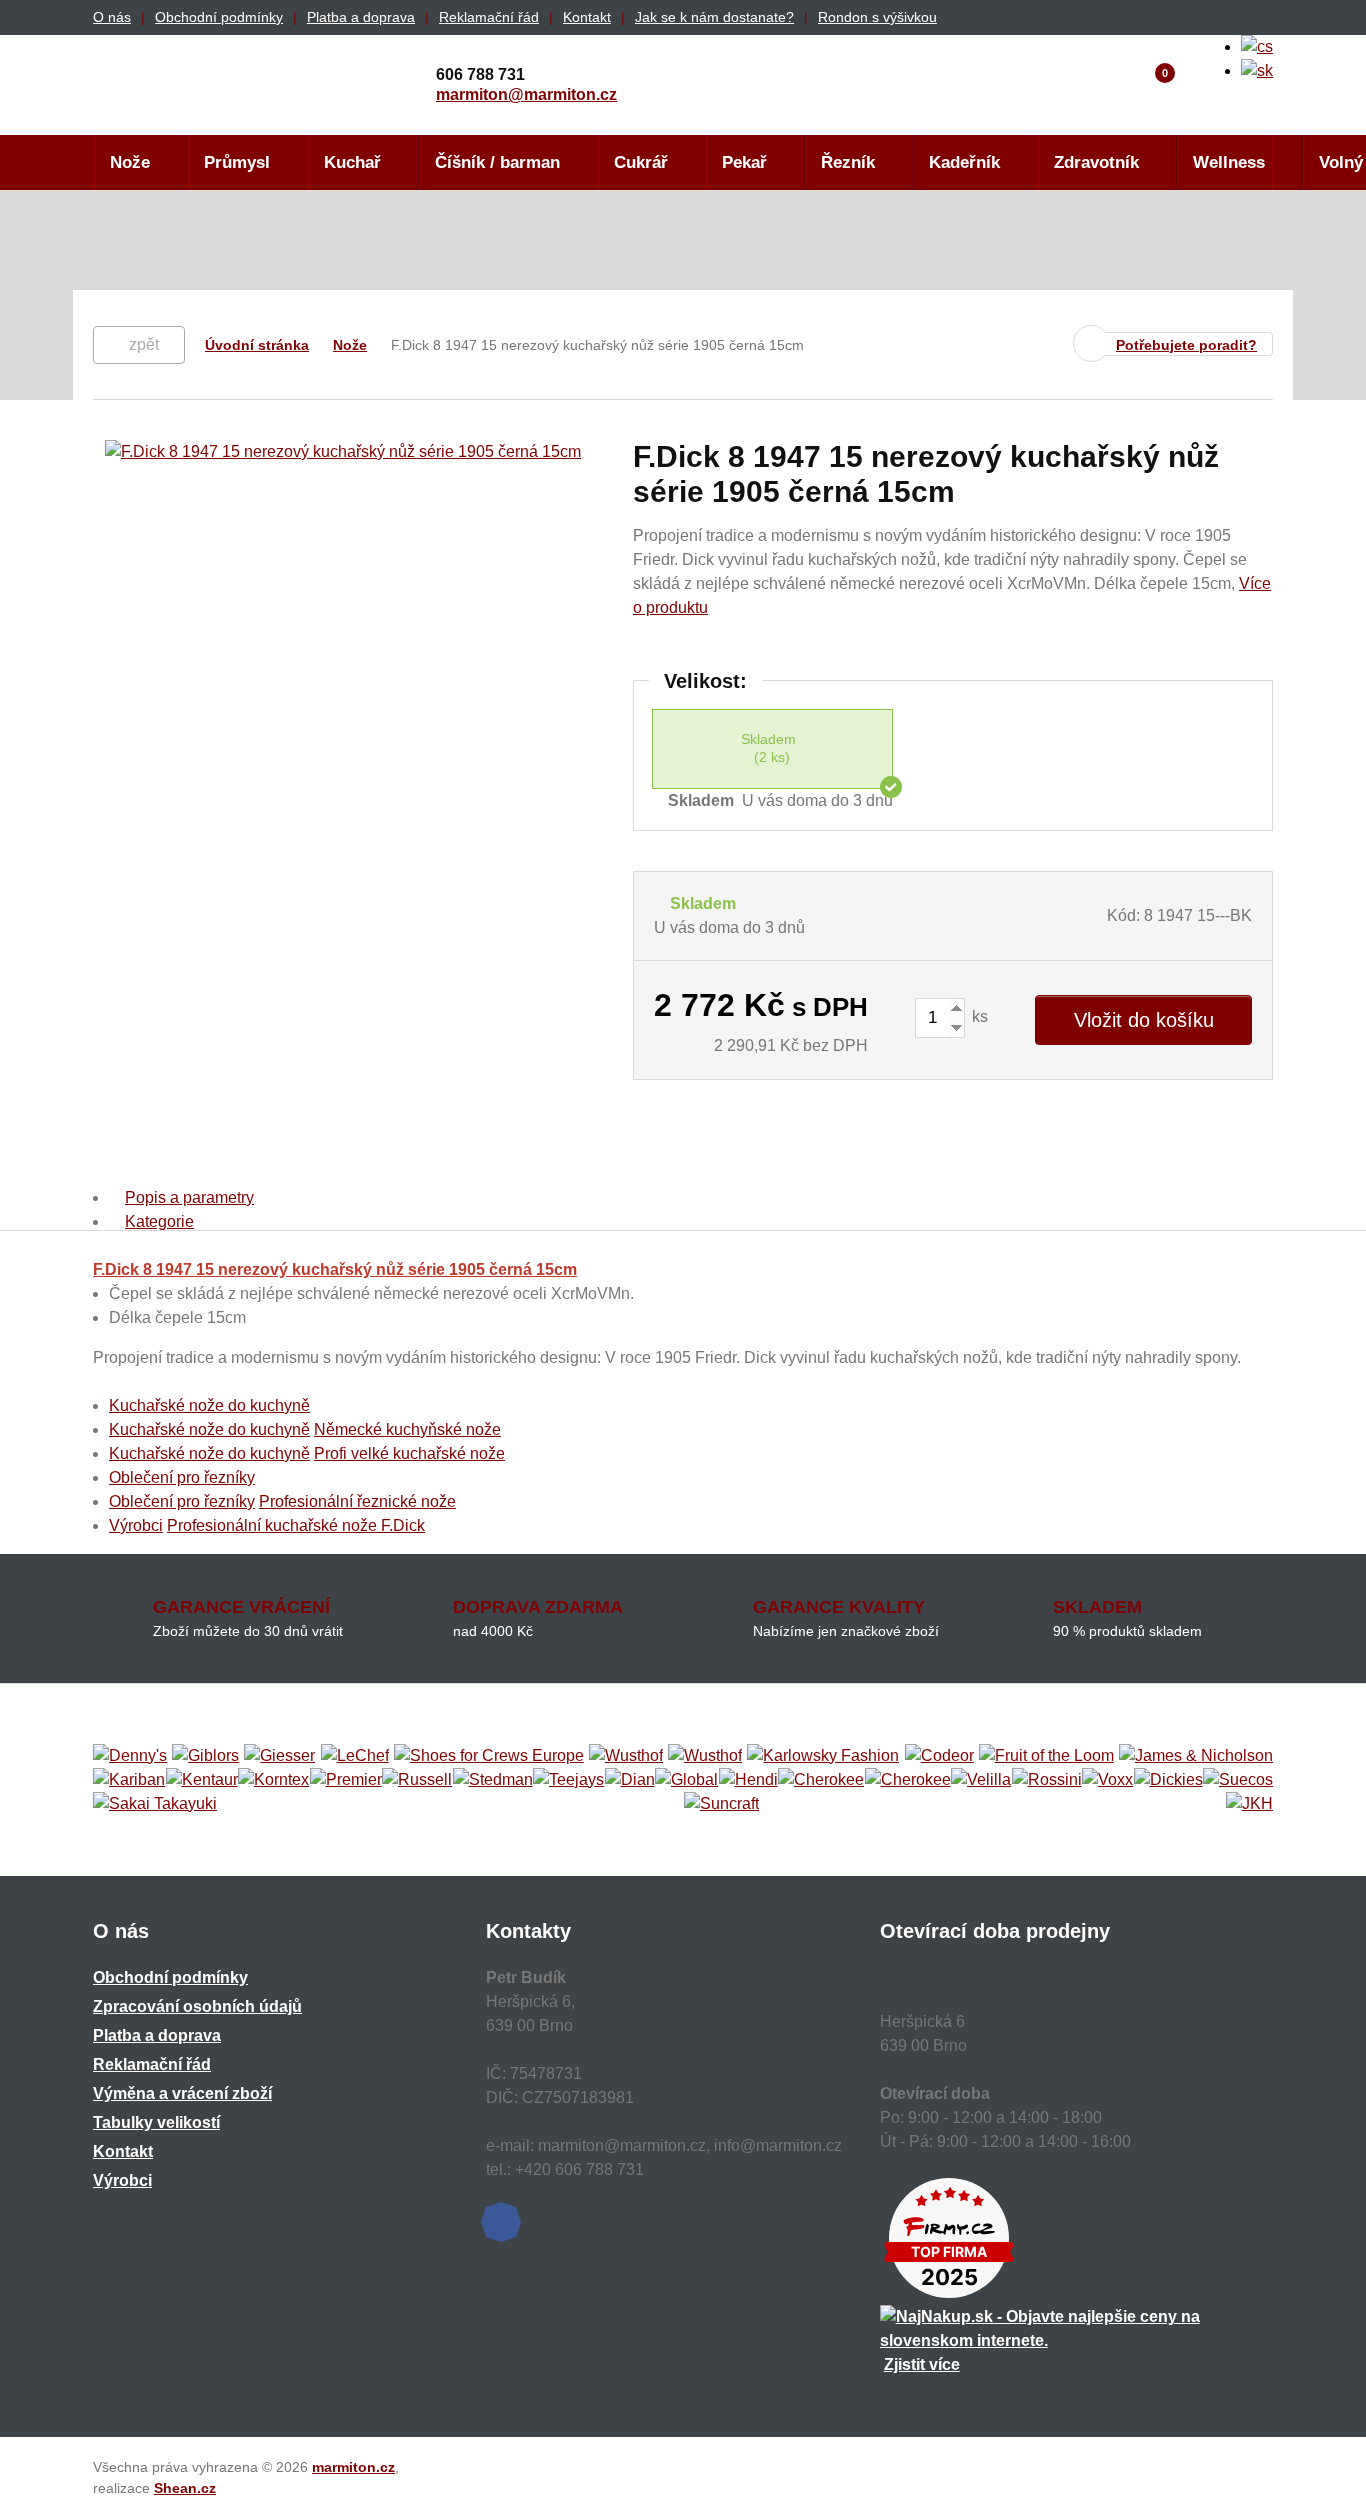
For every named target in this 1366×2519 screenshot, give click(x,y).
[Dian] (630, 1780)
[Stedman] (493, 1780)
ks (978, 1016)
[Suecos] (1238, 1780)
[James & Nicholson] (1196, 1756)
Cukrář (641, 162)
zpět (144, 344)
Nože (130, 162)
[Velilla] (981, 1780)
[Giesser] (279, 1756)
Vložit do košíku (1144, 1020)
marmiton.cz (353, 2467)
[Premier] (346, 1780)
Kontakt (587, 17)
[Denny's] (130, 1756)
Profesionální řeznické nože (357, 1501)
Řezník (848, 162)
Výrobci (136, 1525)
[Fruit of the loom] (1046, 1756)
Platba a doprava (361, 17)
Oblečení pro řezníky (182, 1477)
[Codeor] (939, 1756)
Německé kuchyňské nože (407, 1429)
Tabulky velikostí (156, 2122)
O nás (112, 17)
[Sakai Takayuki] (155, 1804)
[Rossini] (1047, 1780)
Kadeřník (964, 162)
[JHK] (1249, 1804)
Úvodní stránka (257, 345)
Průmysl (237, 162)
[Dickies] (1168, 1780)
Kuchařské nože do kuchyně (209, 1405)
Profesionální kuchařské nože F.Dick (296, 1525)
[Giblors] (205, 1756)
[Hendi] (748, 1780)
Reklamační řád (489, 17)
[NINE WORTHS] (705, 1756)
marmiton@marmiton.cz (526, 94)
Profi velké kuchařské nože (409, 1453)
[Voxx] (1107, 1780)
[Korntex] (273, 1780)
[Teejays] (568, 1780)
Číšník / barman (497, 162)
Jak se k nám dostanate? (714, 17)
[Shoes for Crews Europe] (489, 1756)
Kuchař (352, 162)
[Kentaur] (202, 1780)
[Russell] (417, 1780)
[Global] (686, 1780)
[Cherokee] (821, 1780)
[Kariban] (129, 1780)
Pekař (744, 162)
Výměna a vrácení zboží (182, 2093)
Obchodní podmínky (219, 17)
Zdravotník (1096, 162)
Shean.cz (185, 2488)
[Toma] (908, 1780)
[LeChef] (355, 1756)
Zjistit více (922, 2364)
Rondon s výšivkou (877, 17)
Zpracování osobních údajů (197, 2006)
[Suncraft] (721, 1804)
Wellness (1229, 162)
